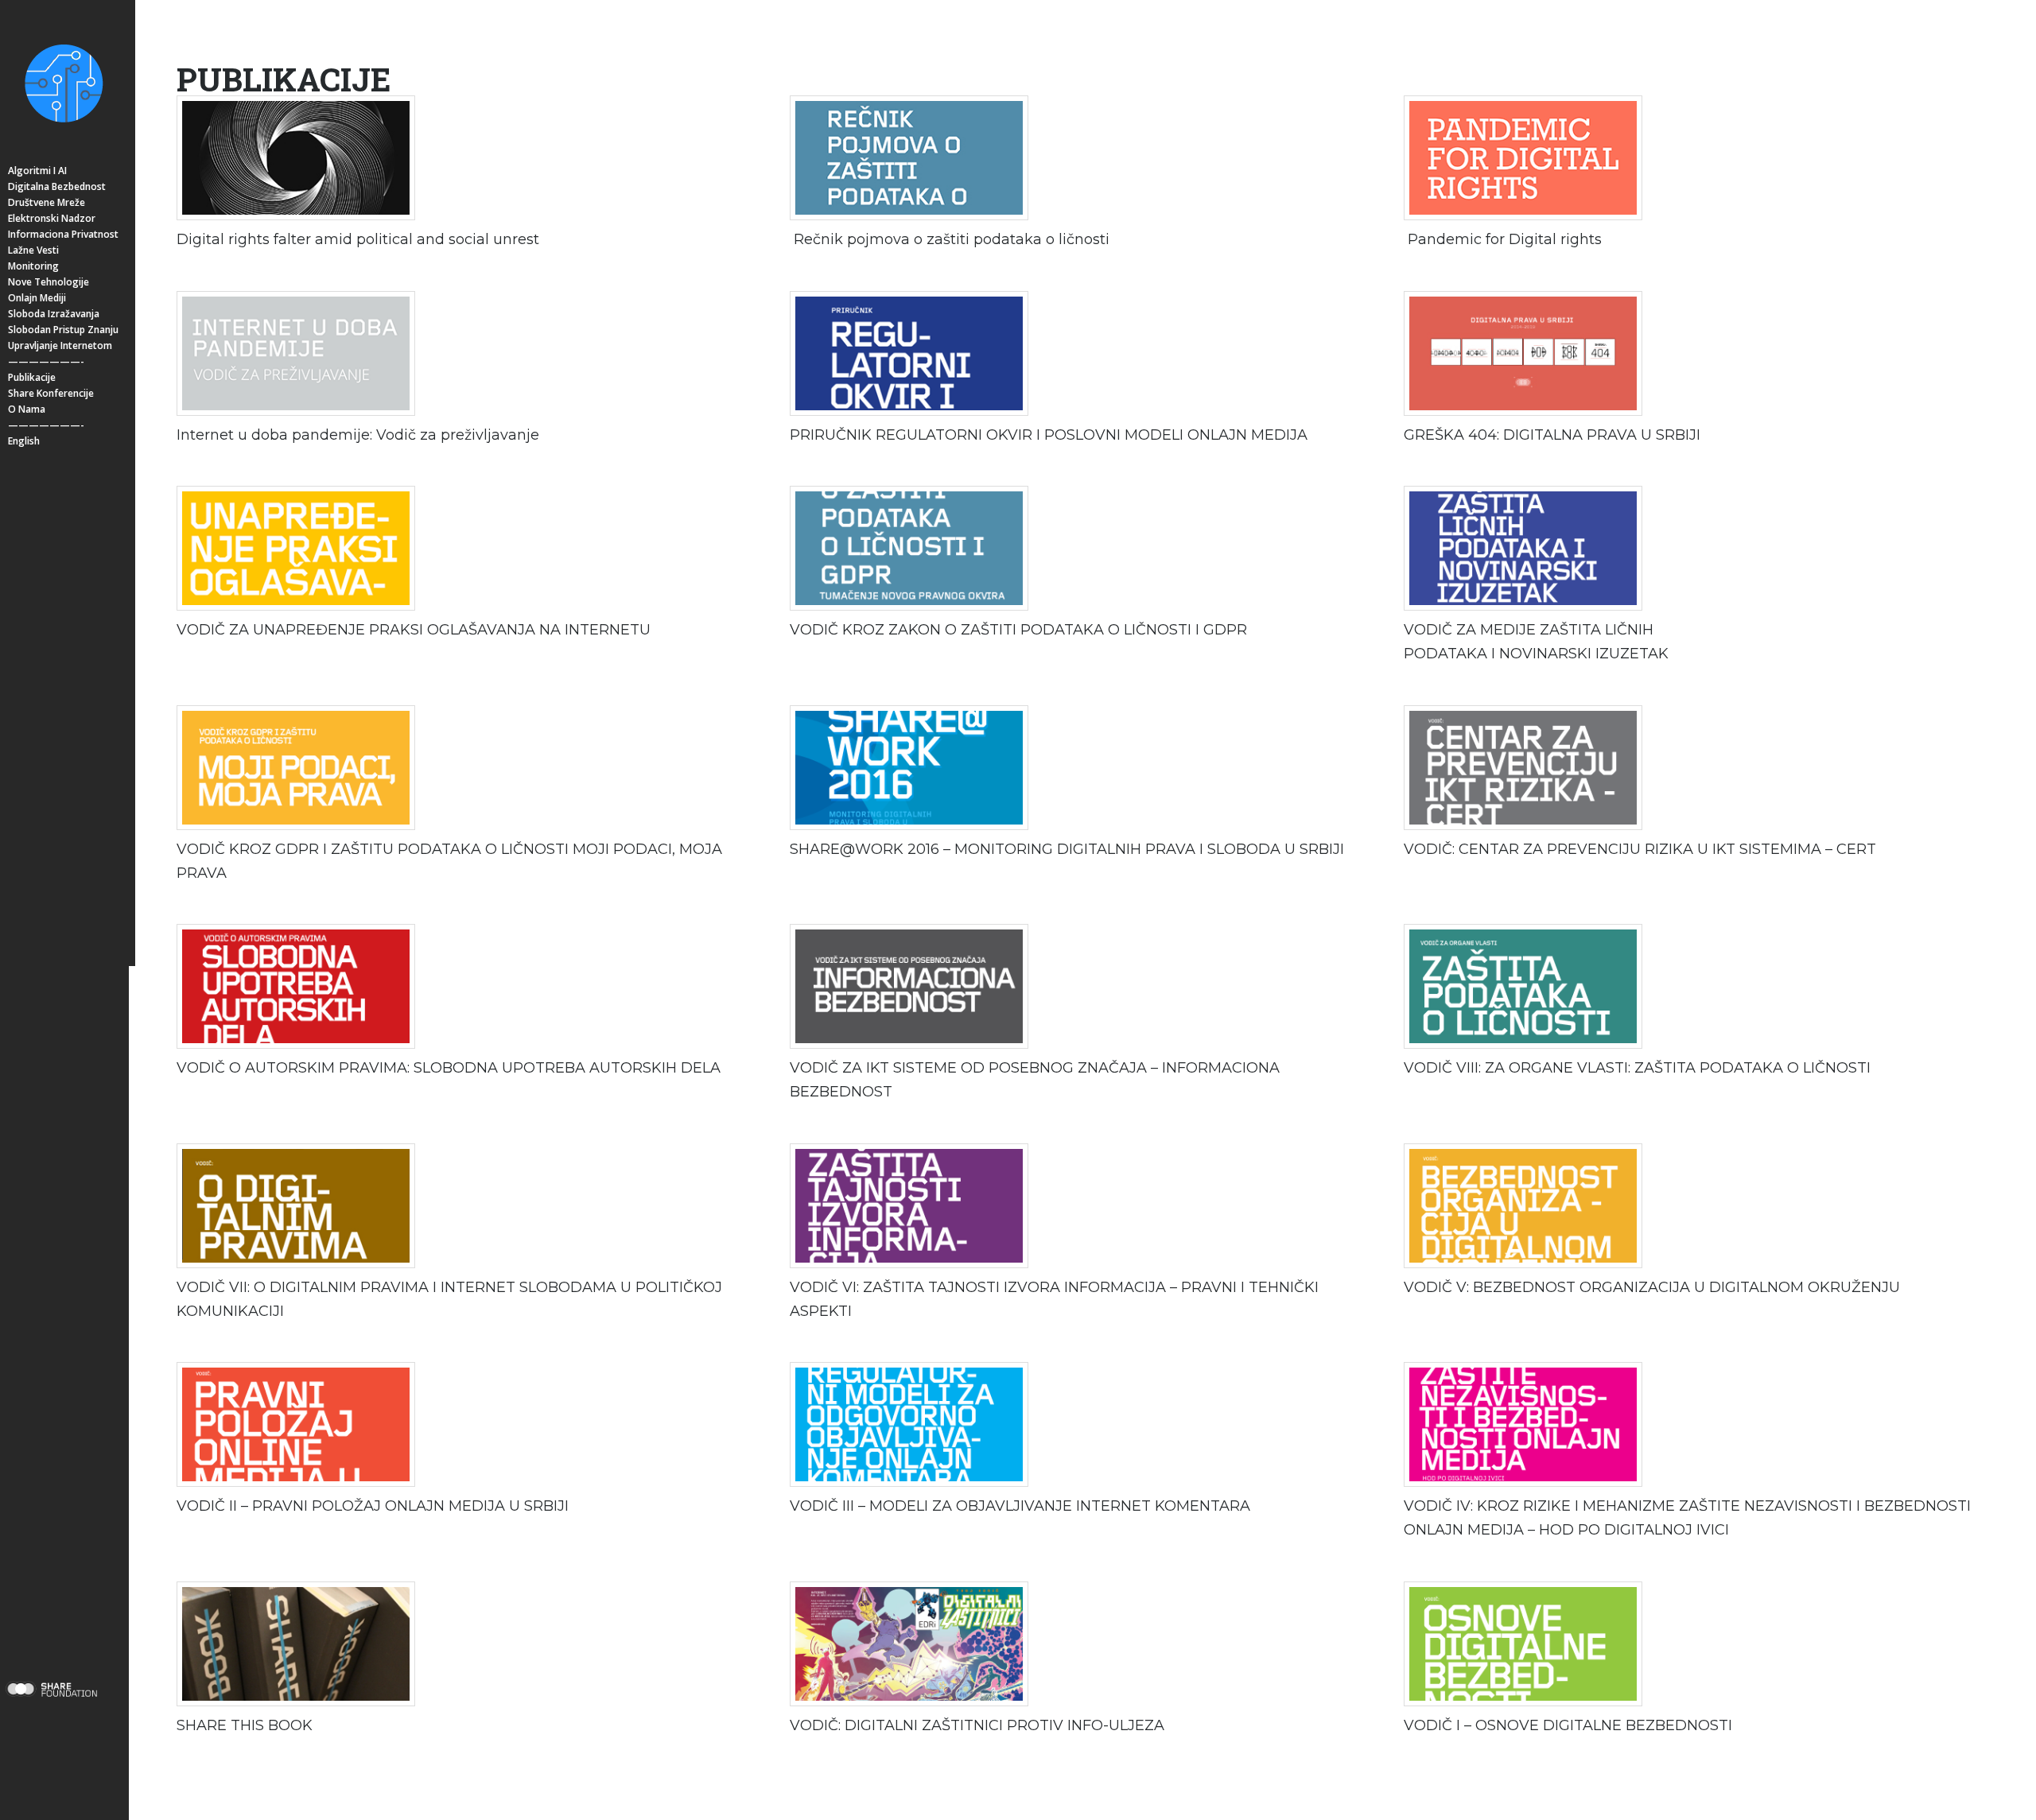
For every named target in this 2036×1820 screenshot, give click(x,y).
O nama (27, 409)
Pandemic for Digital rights (1505, 239)
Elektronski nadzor (52, 218)
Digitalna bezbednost (57, 186)
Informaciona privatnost (63, 234)
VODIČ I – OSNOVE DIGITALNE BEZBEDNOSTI (1568, 1725)
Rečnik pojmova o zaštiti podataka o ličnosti (950, 239)
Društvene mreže (47, 202)
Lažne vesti (33, 250)
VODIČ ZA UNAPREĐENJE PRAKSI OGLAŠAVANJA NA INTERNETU (414, 630)
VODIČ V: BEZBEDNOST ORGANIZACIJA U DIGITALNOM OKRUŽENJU (1652, 1287)
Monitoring (33, 266)
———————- (46, 361)
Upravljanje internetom (60, 345)
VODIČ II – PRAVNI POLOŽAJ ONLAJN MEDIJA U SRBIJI (373, 1506)
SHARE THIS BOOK (245, 1725)
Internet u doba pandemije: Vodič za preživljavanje (358, 435)
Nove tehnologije (49, 282)
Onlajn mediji (37, 298)
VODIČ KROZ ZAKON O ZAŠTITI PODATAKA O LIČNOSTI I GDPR (1018, 630)
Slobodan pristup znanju (63, 330)
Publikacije (32, 377)
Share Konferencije (51, 393)
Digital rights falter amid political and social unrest (358, 239)
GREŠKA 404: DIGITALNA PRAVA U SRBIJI (1552, 435)
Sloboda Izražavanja (54, 314)
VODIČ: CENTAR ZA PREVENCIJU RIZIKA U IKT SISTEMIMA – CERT (1640, 849)
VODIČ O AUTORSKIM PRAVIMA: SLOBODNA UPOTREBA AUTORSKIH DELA (449, 1068)
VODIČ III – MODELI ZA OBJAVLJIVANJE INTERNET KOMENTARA (1020, 1506)
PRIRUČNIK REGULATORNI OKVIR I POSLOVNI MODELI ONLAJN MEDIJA (1049, 435)
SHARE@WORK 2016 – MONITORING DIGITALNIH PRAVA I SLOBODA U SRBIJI (1067, 849)
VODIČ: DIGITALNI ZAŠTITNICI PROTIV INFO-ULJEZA (977, 1725)
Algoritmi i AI (37, 171)
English (24, 441)
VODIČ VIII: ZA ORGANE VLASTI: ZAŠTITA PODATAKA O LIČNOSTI (1637, 1068)
